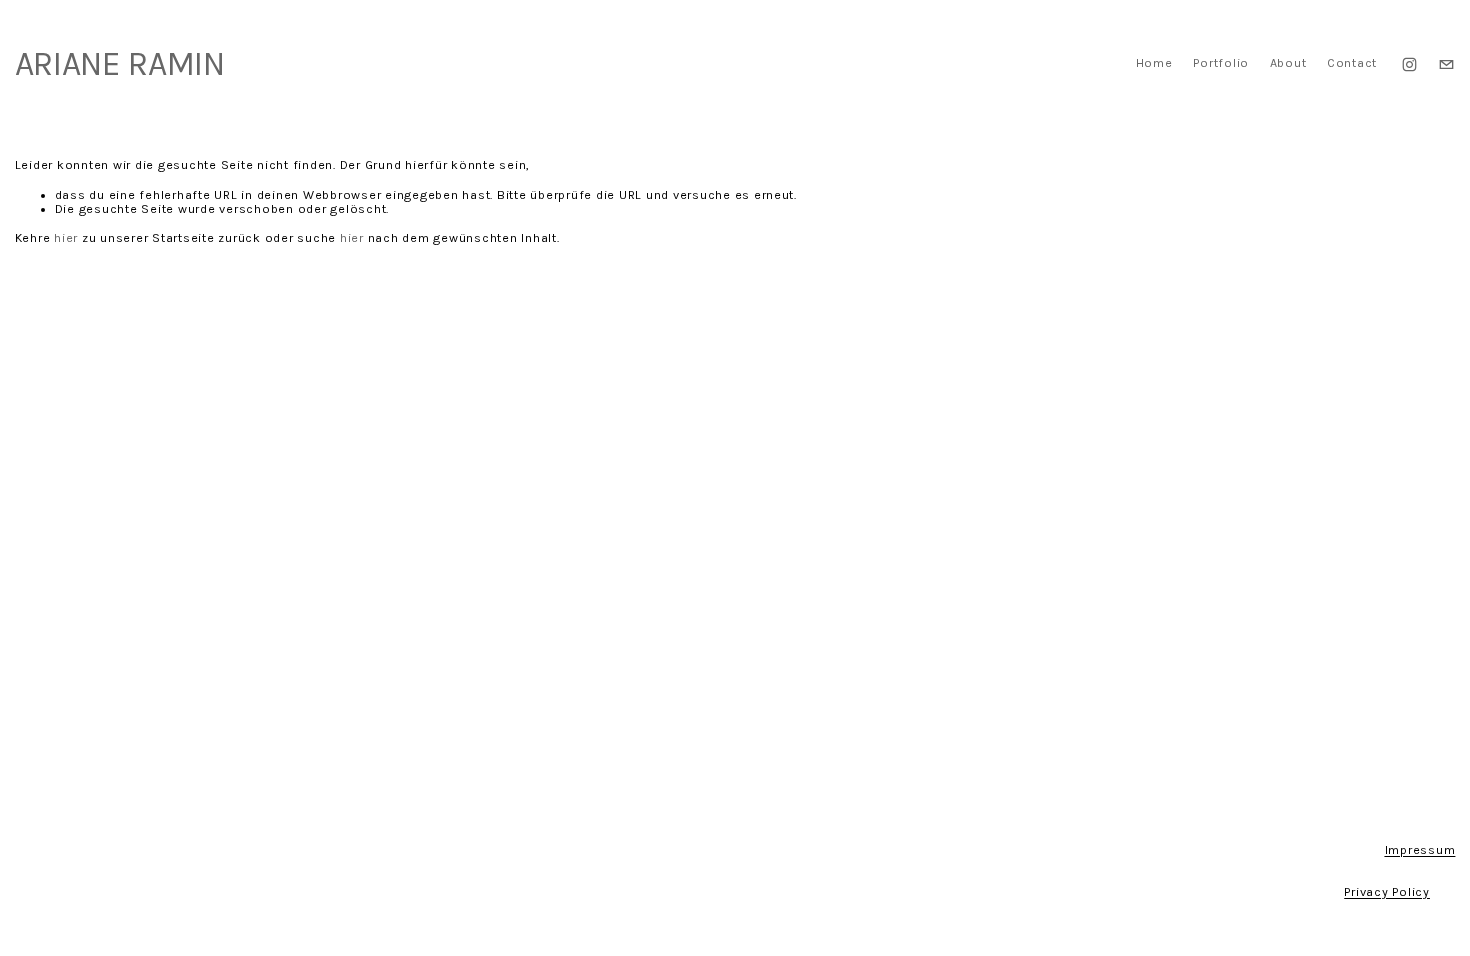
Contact (1352, 63)
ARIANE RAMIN (120, 63)
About (1288, 63)
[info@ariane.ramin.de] (1446, 64)
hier (66, 238)
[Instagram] (1409, 64)
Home (1154, 63)
